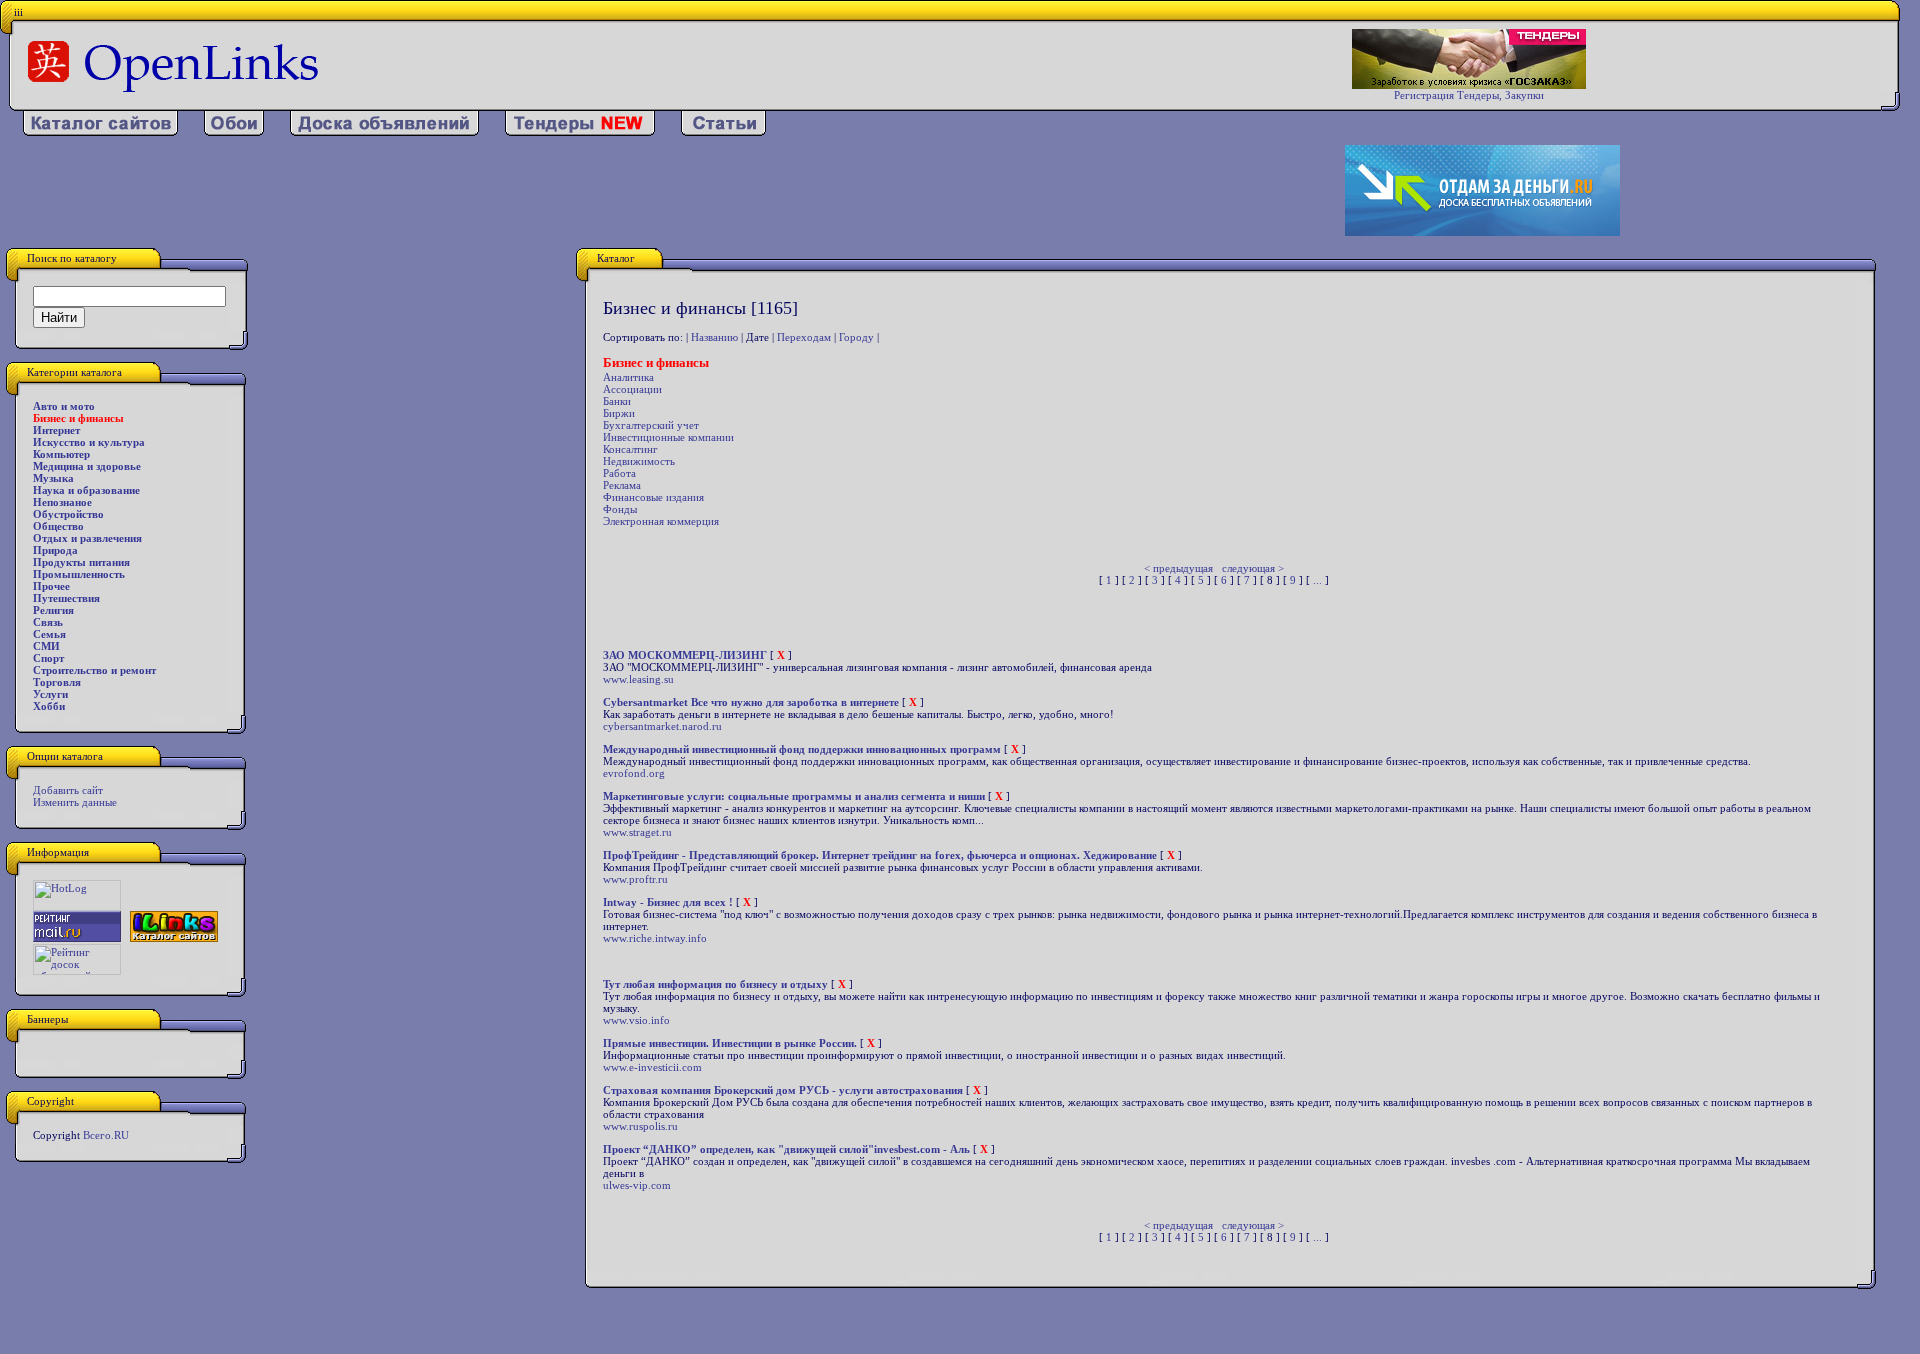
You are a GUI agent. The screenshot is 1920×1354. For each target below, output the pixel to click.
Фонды (620, 509)
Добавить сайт (68, 790)
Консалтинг (630, 449)
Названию (714, 337)
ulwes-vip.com (637, 1185)
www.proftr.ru (635, 879)
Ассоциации (632, 389)
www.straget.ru (637, 832)
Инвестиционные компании (668, 437)
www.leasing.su (638, 679)
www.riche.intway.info (655, 938)
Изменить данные (75, 802)
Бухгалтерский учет (651, 425)
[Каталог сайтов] (100, 132)
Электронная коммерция (661, 521)
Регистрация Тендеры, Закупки (1469, 95)
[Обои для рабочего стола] (234, 132)
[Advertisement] (625, 191)
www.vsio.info (636, 1020)
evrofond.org (634, 773)
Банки (617, 401)
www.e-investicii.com (652, 1067)
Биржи (619, 413)
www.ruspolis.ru (640, 1126)
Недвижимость (639, 461)
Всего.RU (106, 1135)
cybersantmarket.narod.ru (662, 726)
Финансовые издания (653, 497)
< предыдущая (1178, 568)
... (1317, 580)
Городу (856, 337)
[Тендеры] (580, 132)
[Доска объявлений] (384, 132)
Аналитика (628, 377)
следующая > (1253, 568)
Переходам (804, 337)
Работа (619, 473)
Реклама (622, 485)
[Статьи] (723, 132)
